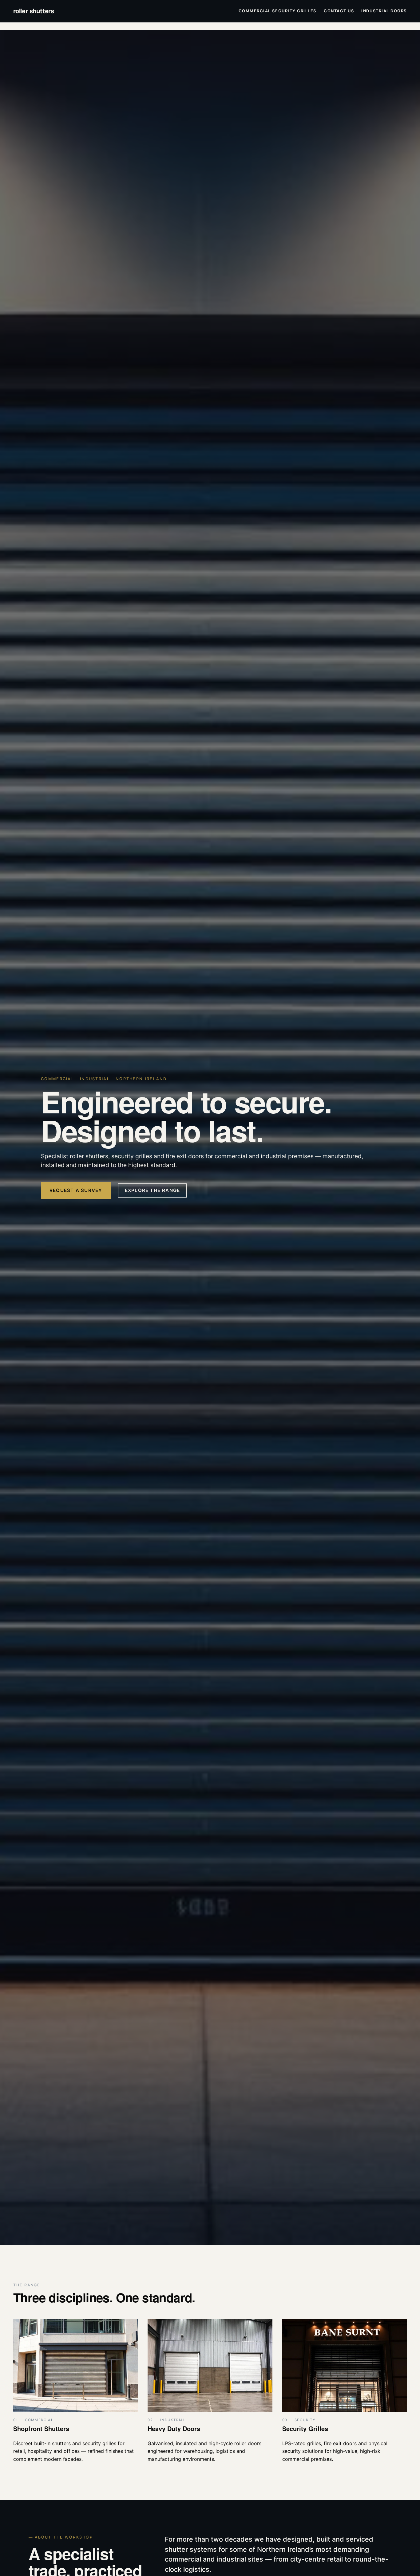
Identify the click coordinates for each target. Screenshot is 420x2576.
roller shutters (34, 11)
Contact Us (339, 11)
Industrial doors (384, 11)
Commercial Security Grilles (277, 11)
